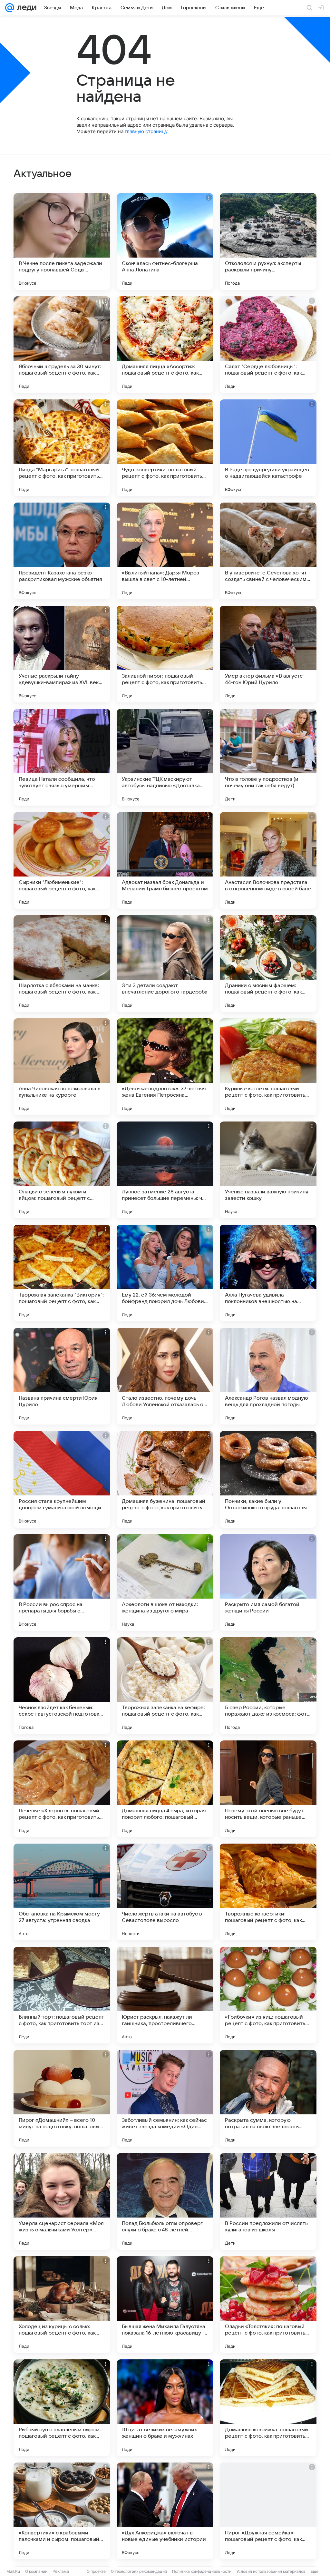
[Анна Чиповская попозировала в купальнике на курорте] (62, 1067)
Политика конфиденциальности (202, 2571)
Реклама (61, 2571)
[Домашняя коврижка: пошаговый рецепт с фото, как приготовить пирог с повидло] (268, 2408)
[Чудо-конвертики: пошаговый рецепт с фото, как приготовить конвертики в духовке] (165, 448)
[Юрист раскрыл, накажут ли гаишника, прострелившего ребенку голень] (165, 1995)
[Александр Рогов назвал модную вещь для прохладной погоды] (268, 1376)
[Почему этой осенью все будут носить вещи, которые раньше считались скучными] (268, 1789)
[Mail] (10, 8)
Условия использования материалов (271, 2571)
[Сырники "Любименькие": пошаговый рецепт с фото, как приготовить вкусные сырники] (62, 860)
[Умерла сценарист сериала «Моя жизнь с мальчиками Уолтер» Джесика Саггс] (62, 2201)
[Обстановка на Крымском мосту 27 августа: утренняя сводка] (62, 1892)
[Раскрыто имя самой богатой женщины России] (268, 1582)
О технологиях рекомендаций (139, 2571)
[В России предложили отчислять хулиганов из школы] (268, 2201)
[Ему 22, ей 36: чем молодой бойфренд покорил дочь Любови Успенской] (165, 1273)
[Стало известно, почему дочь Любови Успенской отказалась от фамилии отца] (165, 1376)
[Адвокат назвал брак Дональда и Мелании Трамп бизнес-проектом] (165, 860)
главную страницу (146, 131)
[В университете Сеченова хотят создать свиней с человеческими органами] (268, 551)
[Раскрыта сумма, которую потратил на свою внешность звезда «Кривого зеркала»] (268, 2098)
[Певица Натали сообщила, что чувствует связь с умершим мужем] (62, 757)
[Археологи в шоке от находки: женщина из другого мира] (165, 1582)
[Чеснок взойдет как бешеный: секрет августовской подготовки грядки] (62, 1686)
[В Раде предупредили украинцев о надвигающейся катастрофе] (268, 448)
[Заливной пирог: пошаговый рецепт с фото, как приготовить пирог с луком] (165, 654)
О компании (36, 2571)
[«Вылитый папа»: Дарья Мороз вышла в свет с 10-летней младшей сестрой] (165, 551)
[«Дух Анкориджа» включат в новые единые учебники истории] (165, 2511)
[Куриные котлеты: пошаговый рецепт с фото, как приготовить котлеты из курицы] (268, 1067)
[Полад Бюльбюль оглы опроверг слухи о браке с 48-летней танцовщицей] (165, 2201)
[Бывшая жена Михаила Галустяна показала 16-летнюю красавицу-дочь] (165, 2305)
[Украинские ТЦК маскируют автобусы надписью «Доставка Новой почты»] (165, 757)
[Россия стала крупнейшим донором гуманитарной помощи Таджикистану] (62, 1479)
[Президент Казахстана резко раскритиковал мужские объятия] (62, 551)
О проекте (96, 2571)
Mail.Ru (13, 2571)
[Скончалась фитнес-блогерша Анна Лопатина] (165, 241)
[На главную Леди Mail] (25, 8)
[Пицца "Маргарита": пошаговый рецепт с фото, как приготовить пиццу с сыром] (62, 448)
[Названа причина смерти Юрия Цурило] (62, 1376)
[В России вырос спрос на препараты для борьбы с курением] (62, 1582)
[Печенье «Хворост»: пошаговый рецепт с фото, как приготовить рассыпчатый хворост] (62, 1789)
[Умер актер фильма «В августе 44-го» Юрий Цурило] (268, 654)
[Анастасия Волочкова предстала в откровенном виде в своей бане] (268, 860)
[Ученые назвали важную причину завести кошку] (268, 1170)
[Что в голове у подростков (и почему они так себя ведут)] (268, 757)
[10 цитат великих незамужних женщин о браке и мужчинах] (165, 2408)
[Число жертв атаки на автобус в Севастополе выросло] (165, 1892)
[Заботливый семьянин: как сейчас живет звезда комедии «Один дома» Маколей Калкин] (165, 2098)
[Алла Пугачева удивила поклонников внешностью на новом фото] (268, 1273)
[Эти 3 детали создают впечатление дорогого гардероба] (165, 964)
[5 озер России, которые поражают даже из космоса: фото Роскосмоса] (268, 1686)
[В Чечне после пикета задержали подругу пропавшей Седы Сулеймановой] (62, 241)
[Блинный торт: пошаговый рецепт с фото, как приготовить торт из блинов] (62, 1995)
